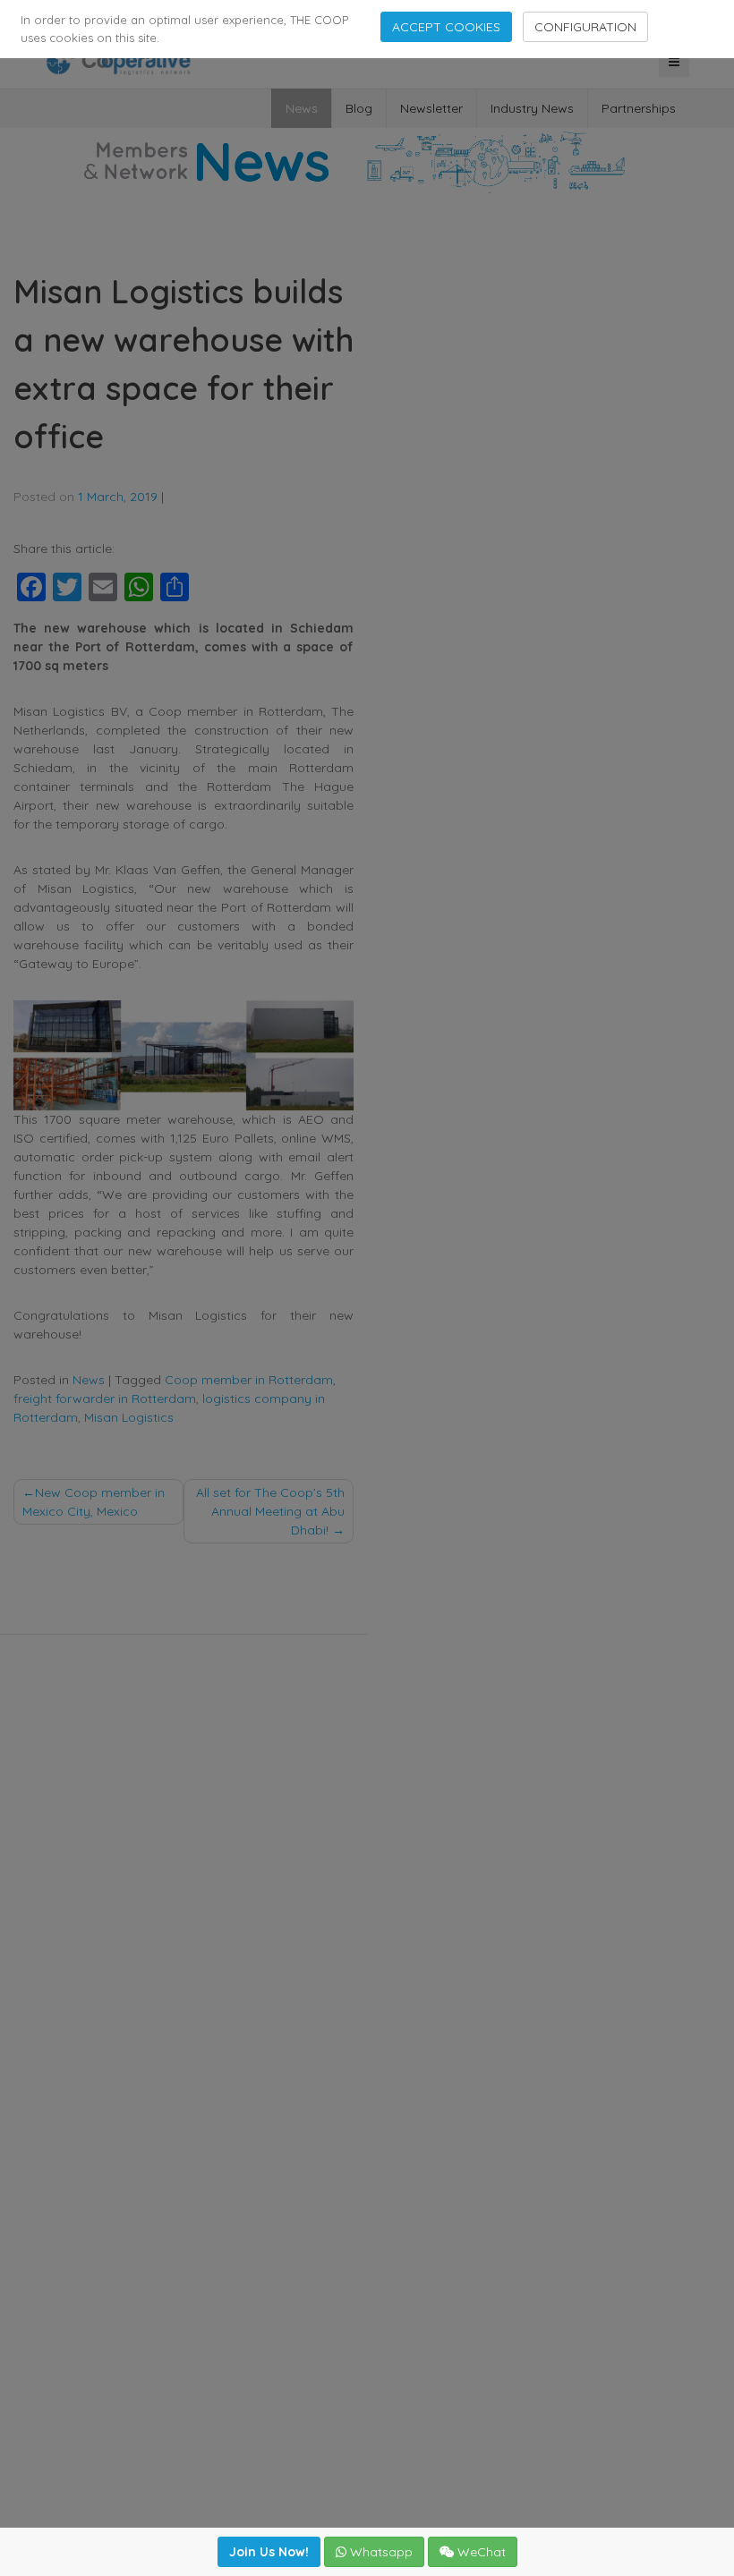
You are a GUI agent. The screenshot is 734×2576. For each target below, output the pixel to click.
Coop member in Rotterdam (249, 1380)
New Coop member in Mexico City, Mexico (94, 1502)
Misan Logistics (129, 1417)
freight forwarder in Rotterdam (105, 1399)
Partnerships (639, 108)
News (302, 108)
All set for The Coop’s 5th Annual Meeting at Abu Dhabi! (270, 1511)
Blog (359, 108)
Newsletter (431, 108)
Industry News (532, 108)
